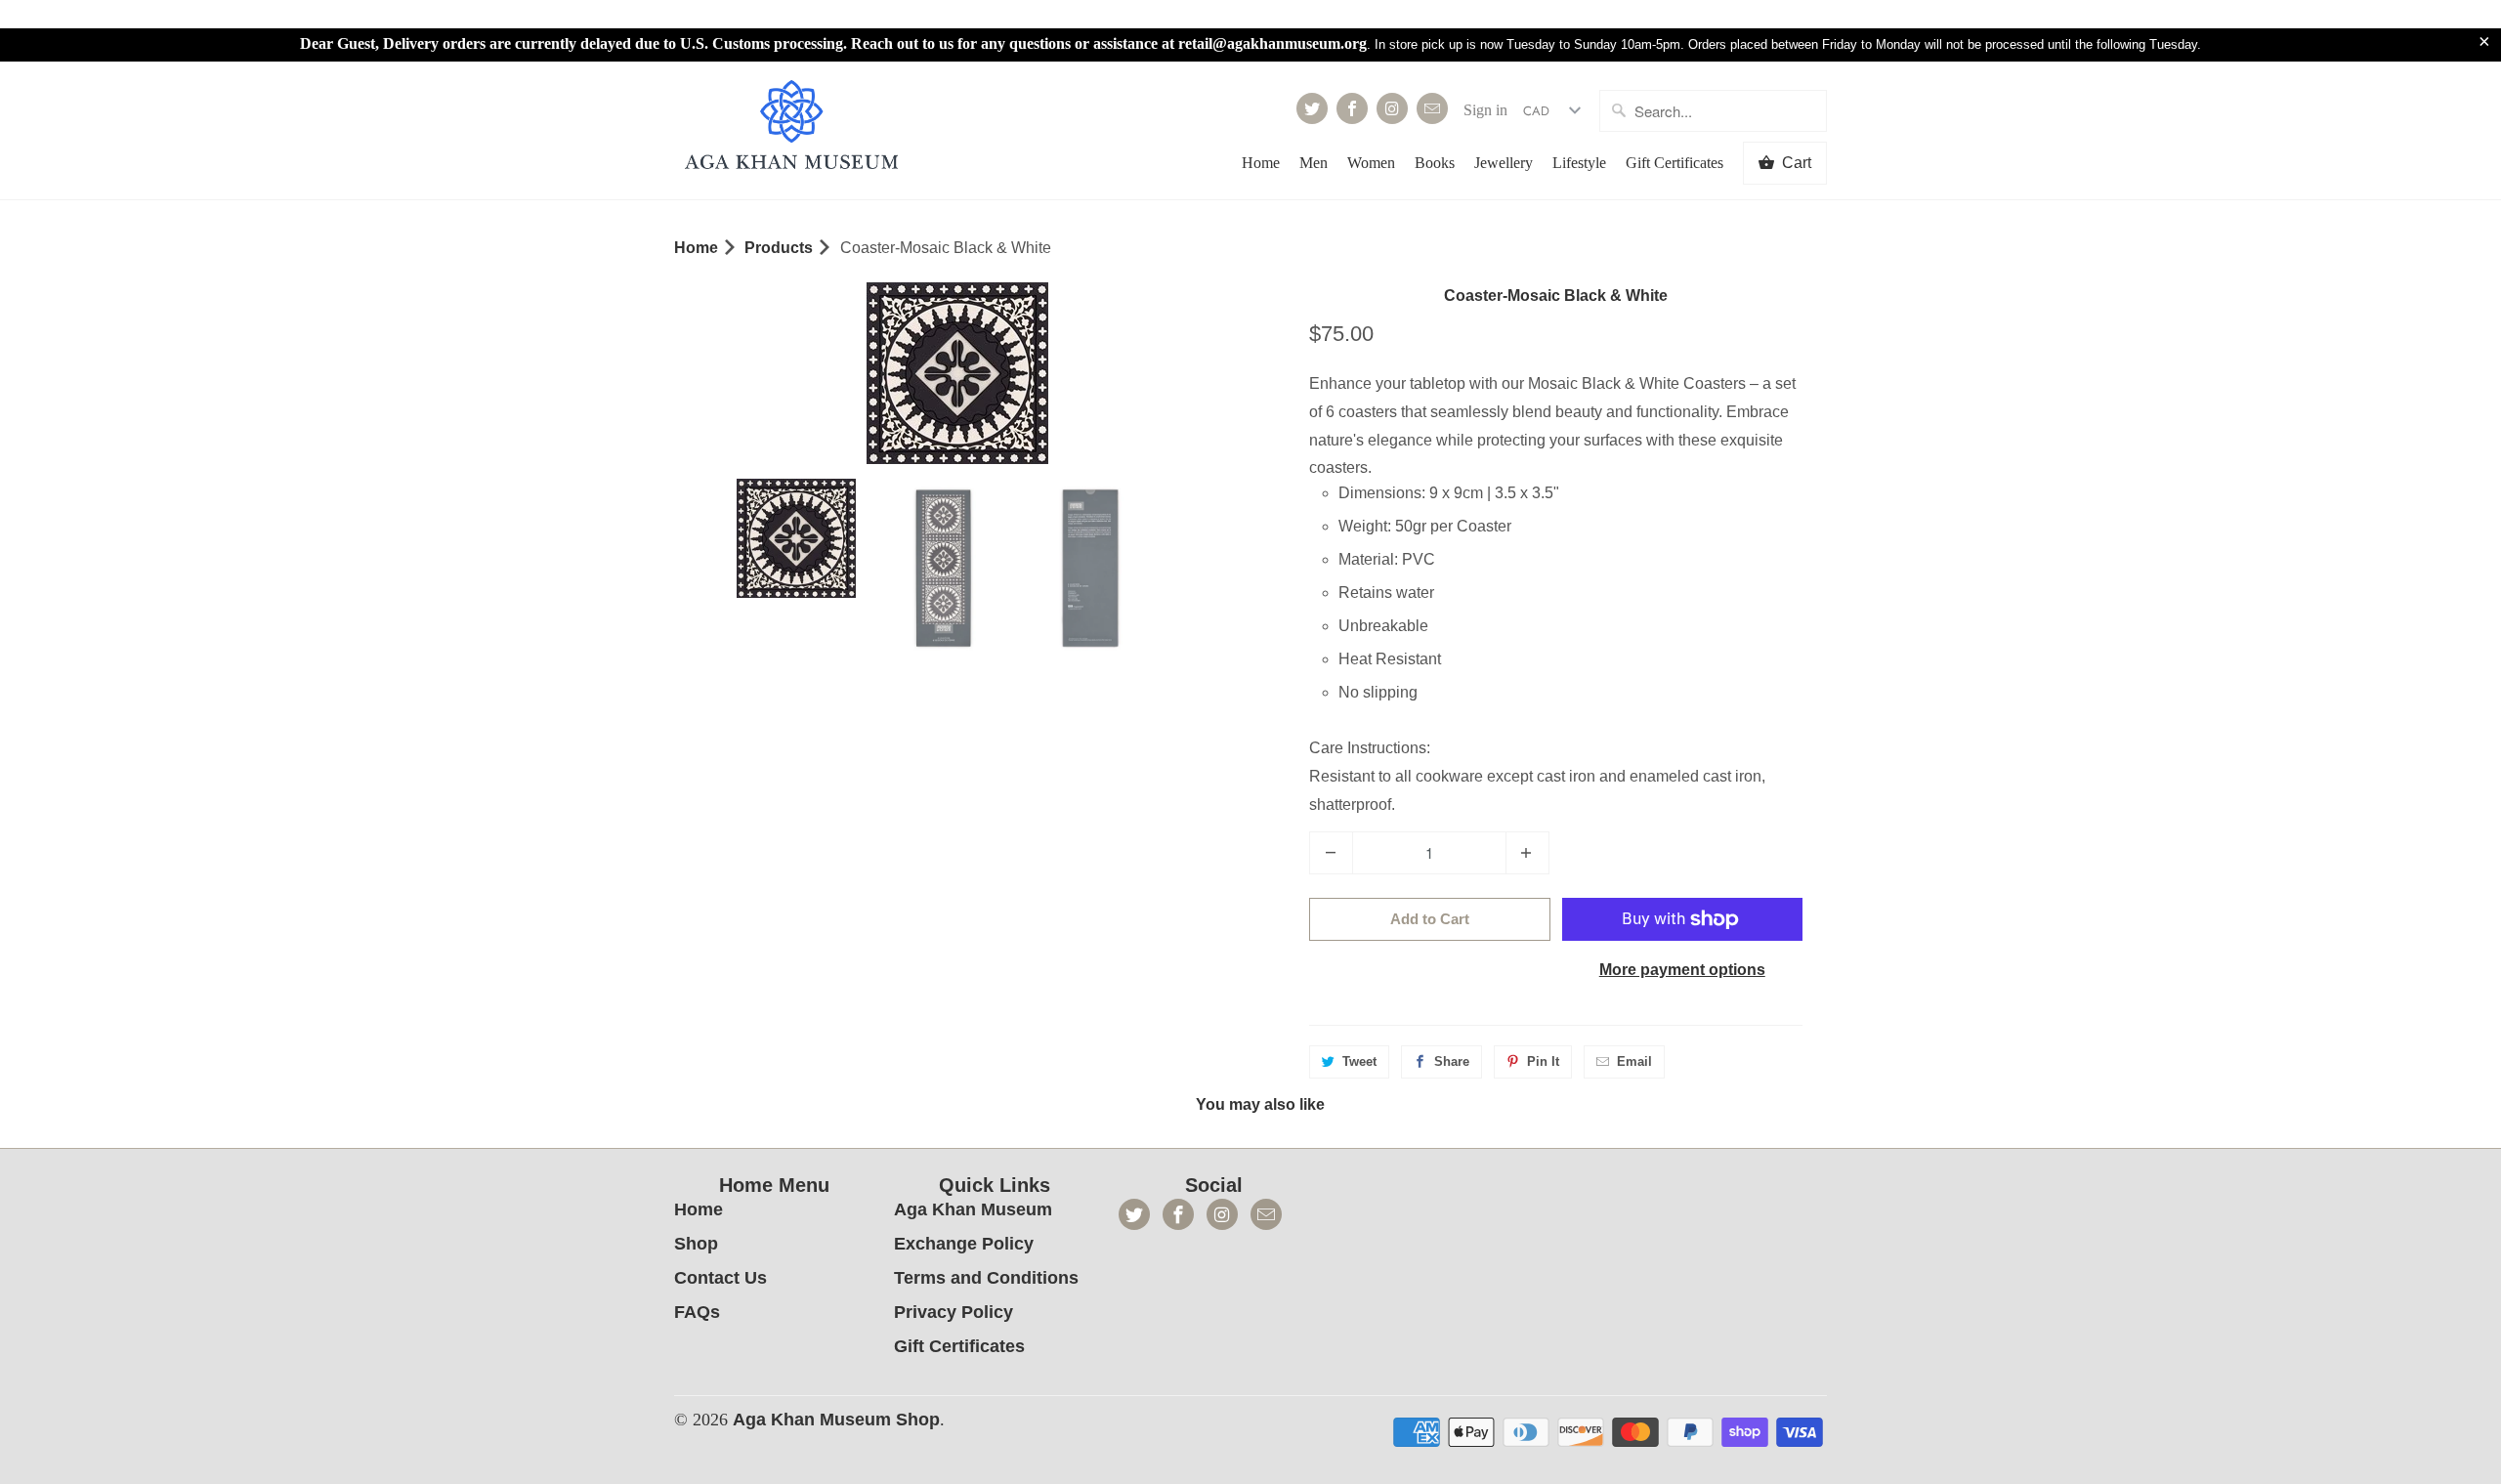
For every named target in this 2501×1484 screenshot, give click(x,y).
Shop (696, 1244)
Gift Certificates (1674, 163)
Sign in (1485, 110)
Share (1452, 1061)
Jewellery (1504, 163)
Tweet (1359, 1061)
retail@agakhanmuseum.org (1272, 43)
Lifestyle (1579, 163)
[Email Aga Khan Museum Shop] (1432, 108)
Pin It (1543, 1061)
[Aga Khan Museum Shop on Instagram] (1392, 108)
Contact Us (721, 1278)
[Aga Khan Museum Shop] (791, 127)
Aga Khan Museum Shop (836, 1420)
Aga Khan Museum (973, 1209)
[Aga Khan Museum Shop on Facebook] (1352, 108)
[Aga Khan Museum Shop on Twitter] (1312, 108)
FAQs (697, 1312)
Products (779, 248)
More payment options (1682, 970)
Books (1435, 163)
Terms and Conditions (986, 1278)
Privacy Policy (954, 1312)
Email (1634, 1061)
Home (1261, 163)
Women (1371, 163)
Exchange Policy (964, 1244)
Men (1314, 163)
